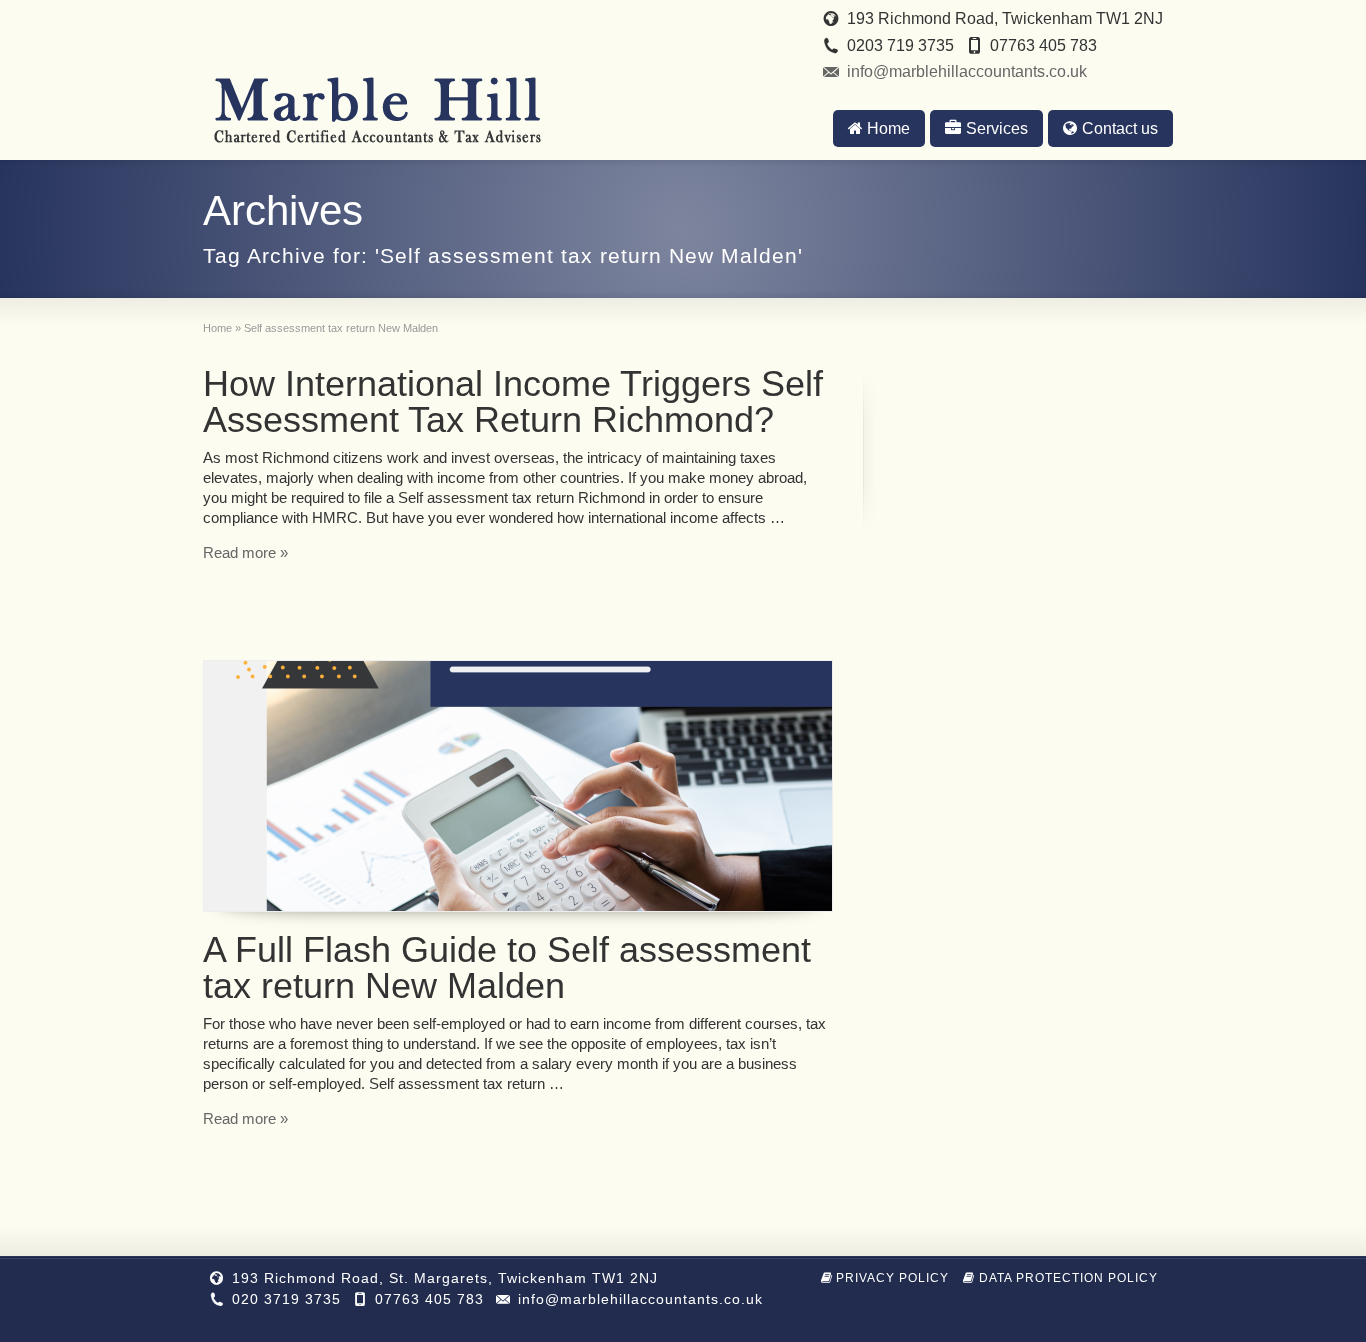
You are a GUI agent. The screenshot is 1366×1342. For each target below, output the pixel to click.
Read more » (245, 552)
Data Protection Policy (1068, 1278)
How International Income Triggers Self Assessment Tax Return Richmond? (513, 401)
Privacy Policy (892, 1278)
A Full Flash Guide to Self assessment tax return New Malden (507, 967)
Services (997, 128)
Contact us (1120, 128)
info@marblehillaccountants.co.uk (967, 71)
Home (888, 128)
